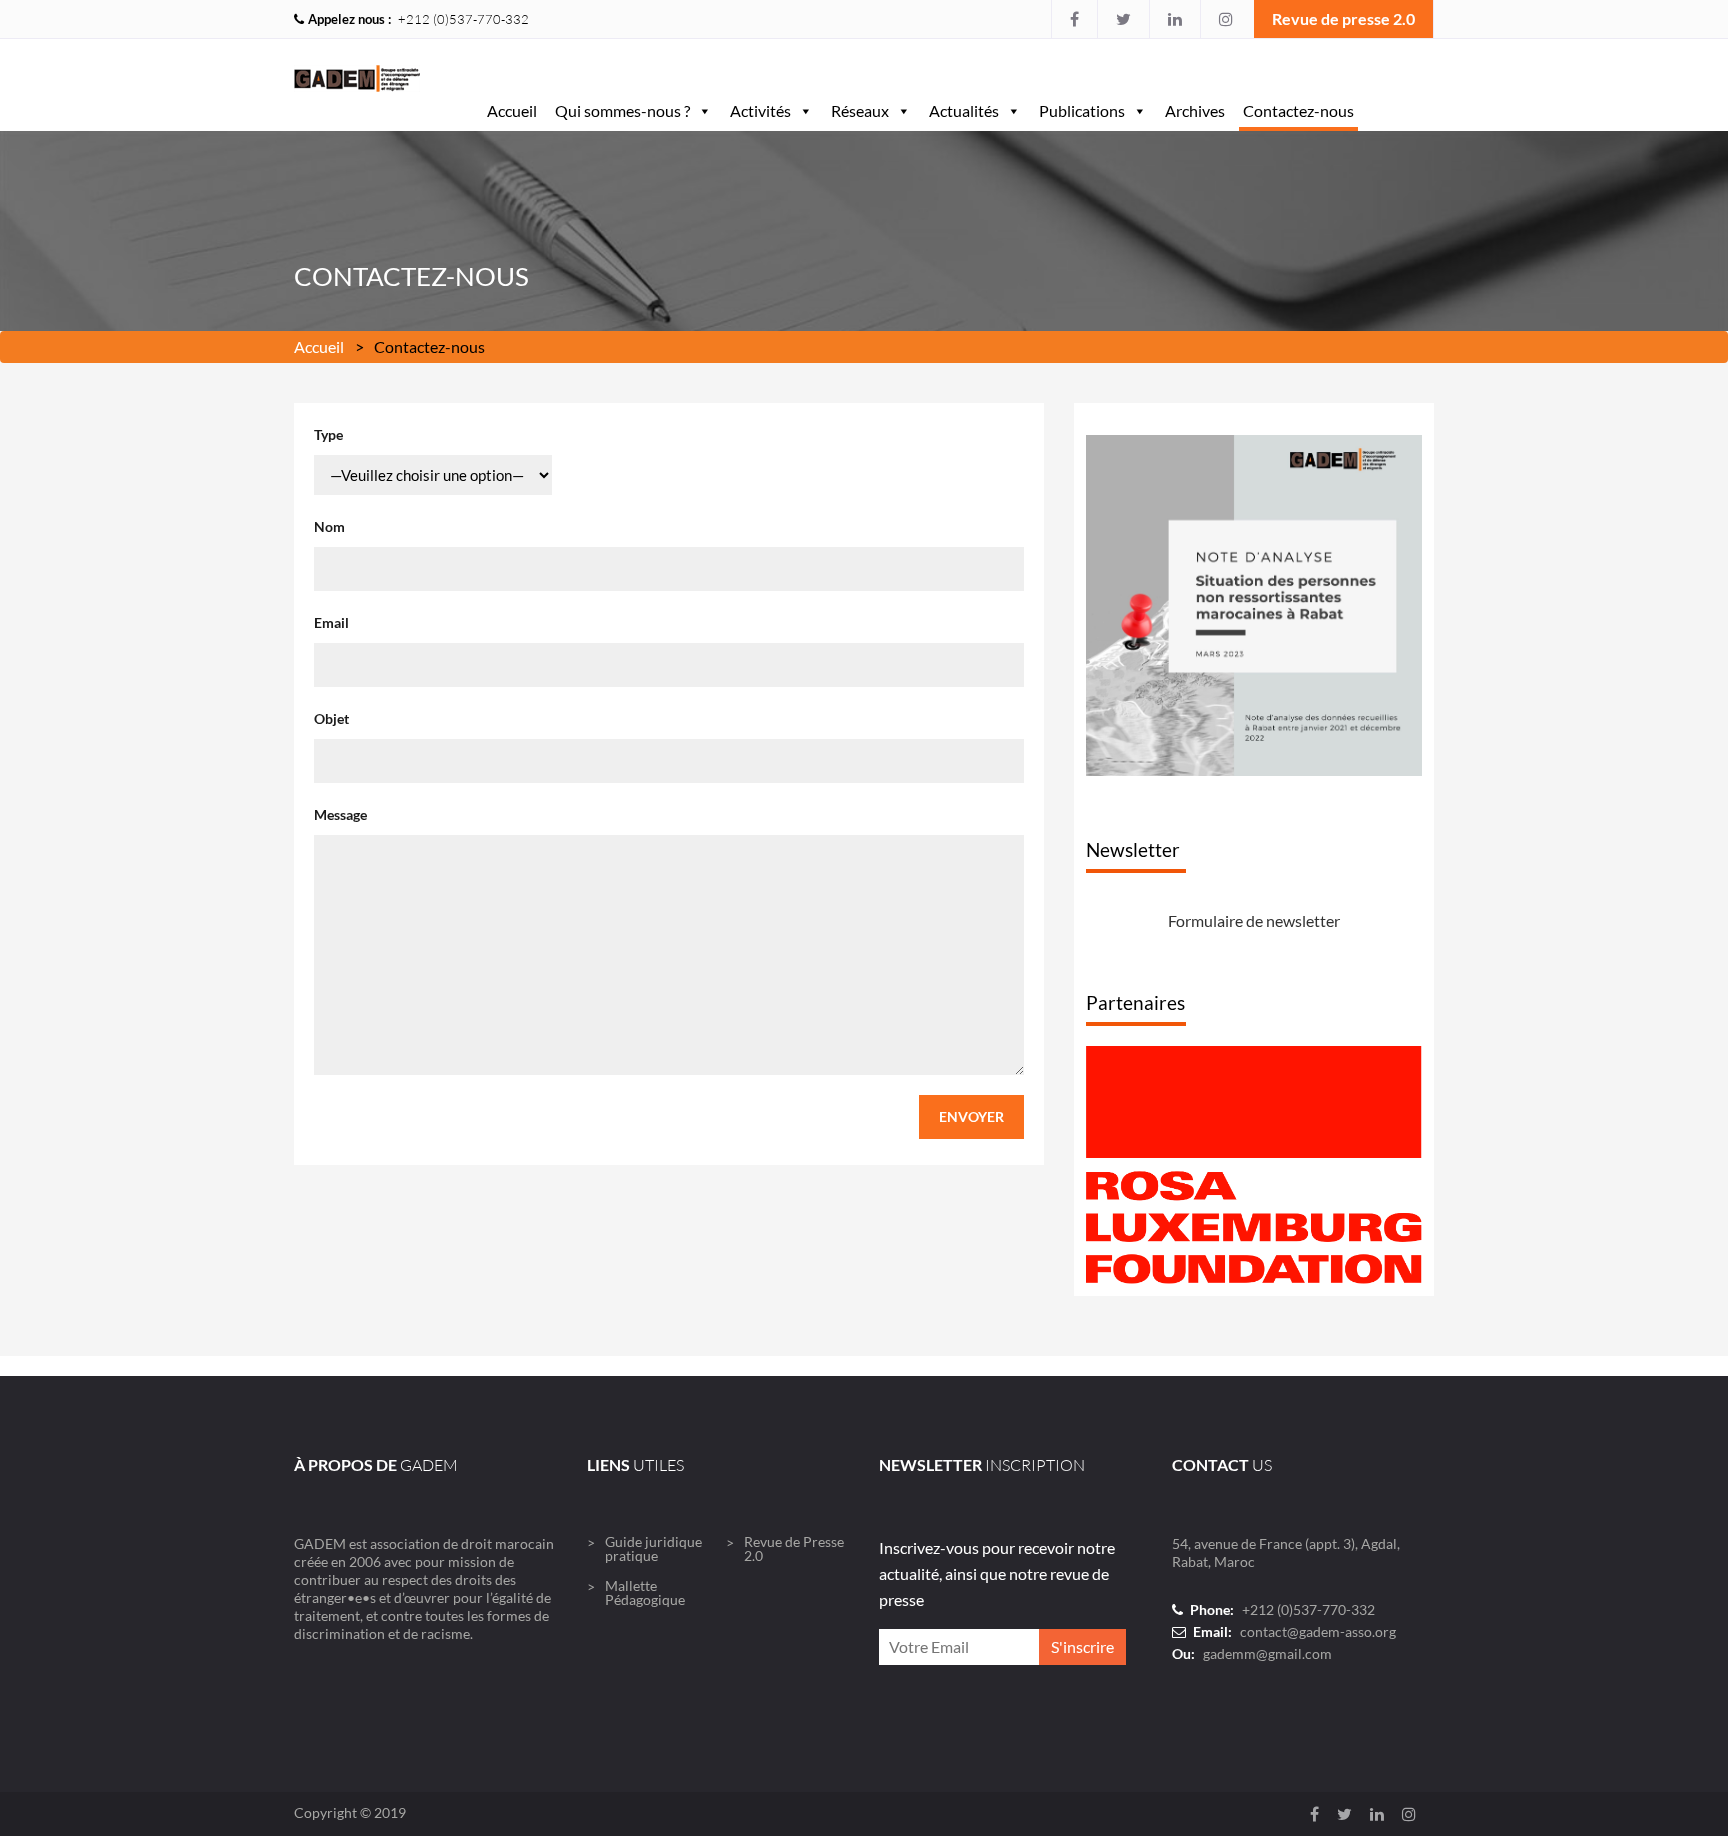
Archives (1195, 110)
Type (328, 434)
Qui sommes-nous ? (622, 110)
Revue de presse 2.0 (1343, 18)
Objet (331, 718)
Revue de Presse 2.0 (794, 1548)
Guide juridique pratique (653, 1548)
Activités (760, 110)
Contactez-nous (1298, 110)
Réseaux (860, 110)
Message (340, 814)
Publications (1082, 110)
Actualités (964, 110)
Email (331, 622)
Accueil (512, 110)
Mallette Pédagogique (645, 1592)
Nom (329, 526)
